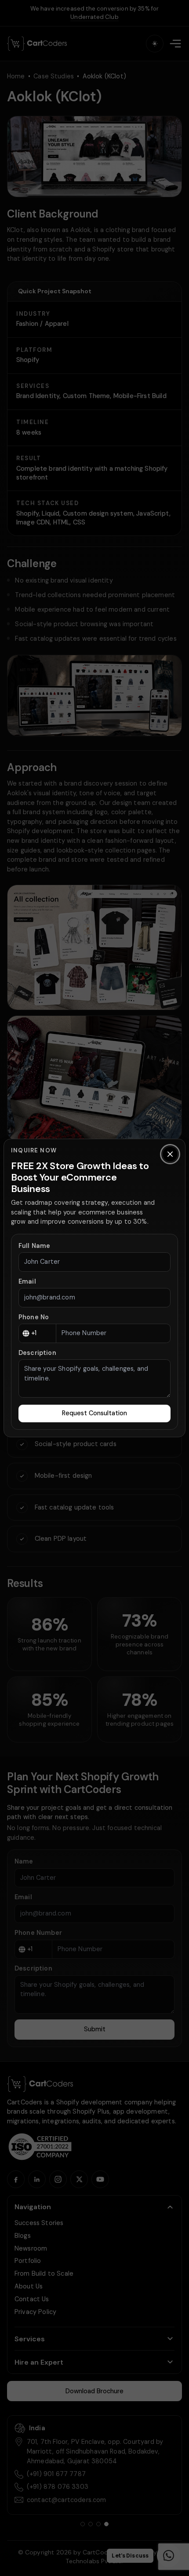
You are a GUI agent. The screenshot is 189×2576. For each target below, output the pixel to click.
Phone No (34, 1317)
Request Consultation (94, 1413)
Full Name (34, 1246)
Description (37, 1353)
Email (27, 1281)
